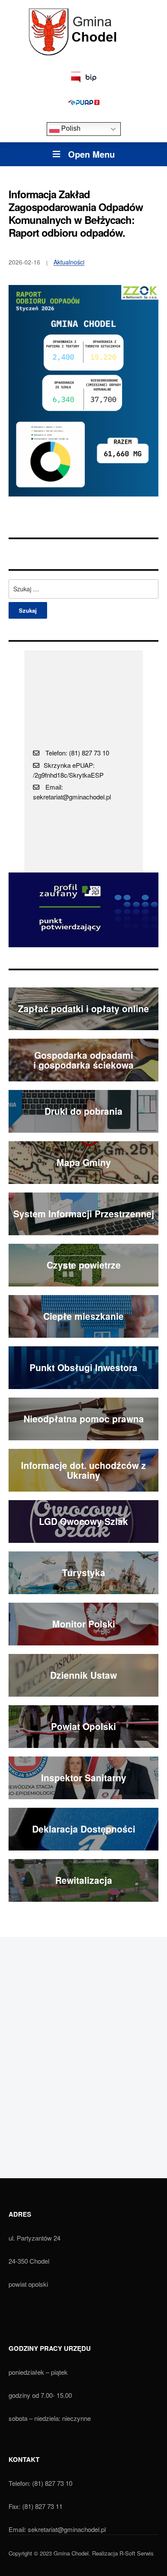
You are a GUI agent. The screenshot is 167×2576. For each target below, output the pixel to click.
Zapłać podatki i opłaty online (83, 1008)
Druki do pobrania (83, 1111)
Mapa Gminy (84, 1162)
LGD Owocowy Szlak (83, 1521)
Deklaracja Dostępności (84, 1829)
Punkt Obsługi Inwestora (83, 1367)
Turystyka (84, 1572)
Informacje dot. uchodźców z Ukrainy (83, 1470)
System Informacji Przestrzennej (84, 1213)
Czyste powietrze (84, 1265)
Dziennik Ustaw (83, 1675)
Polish (70, 129)
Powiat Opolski (83, 1726)
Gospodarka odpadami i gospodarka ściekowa (83, 1060)
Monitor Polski (84, 1624)
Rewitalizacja (84, 1880)
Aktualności (69, 262)
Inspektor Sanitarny (84, 1777)
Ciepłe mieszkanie (83, 1316)
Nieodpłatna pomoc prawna (84, 1419)
